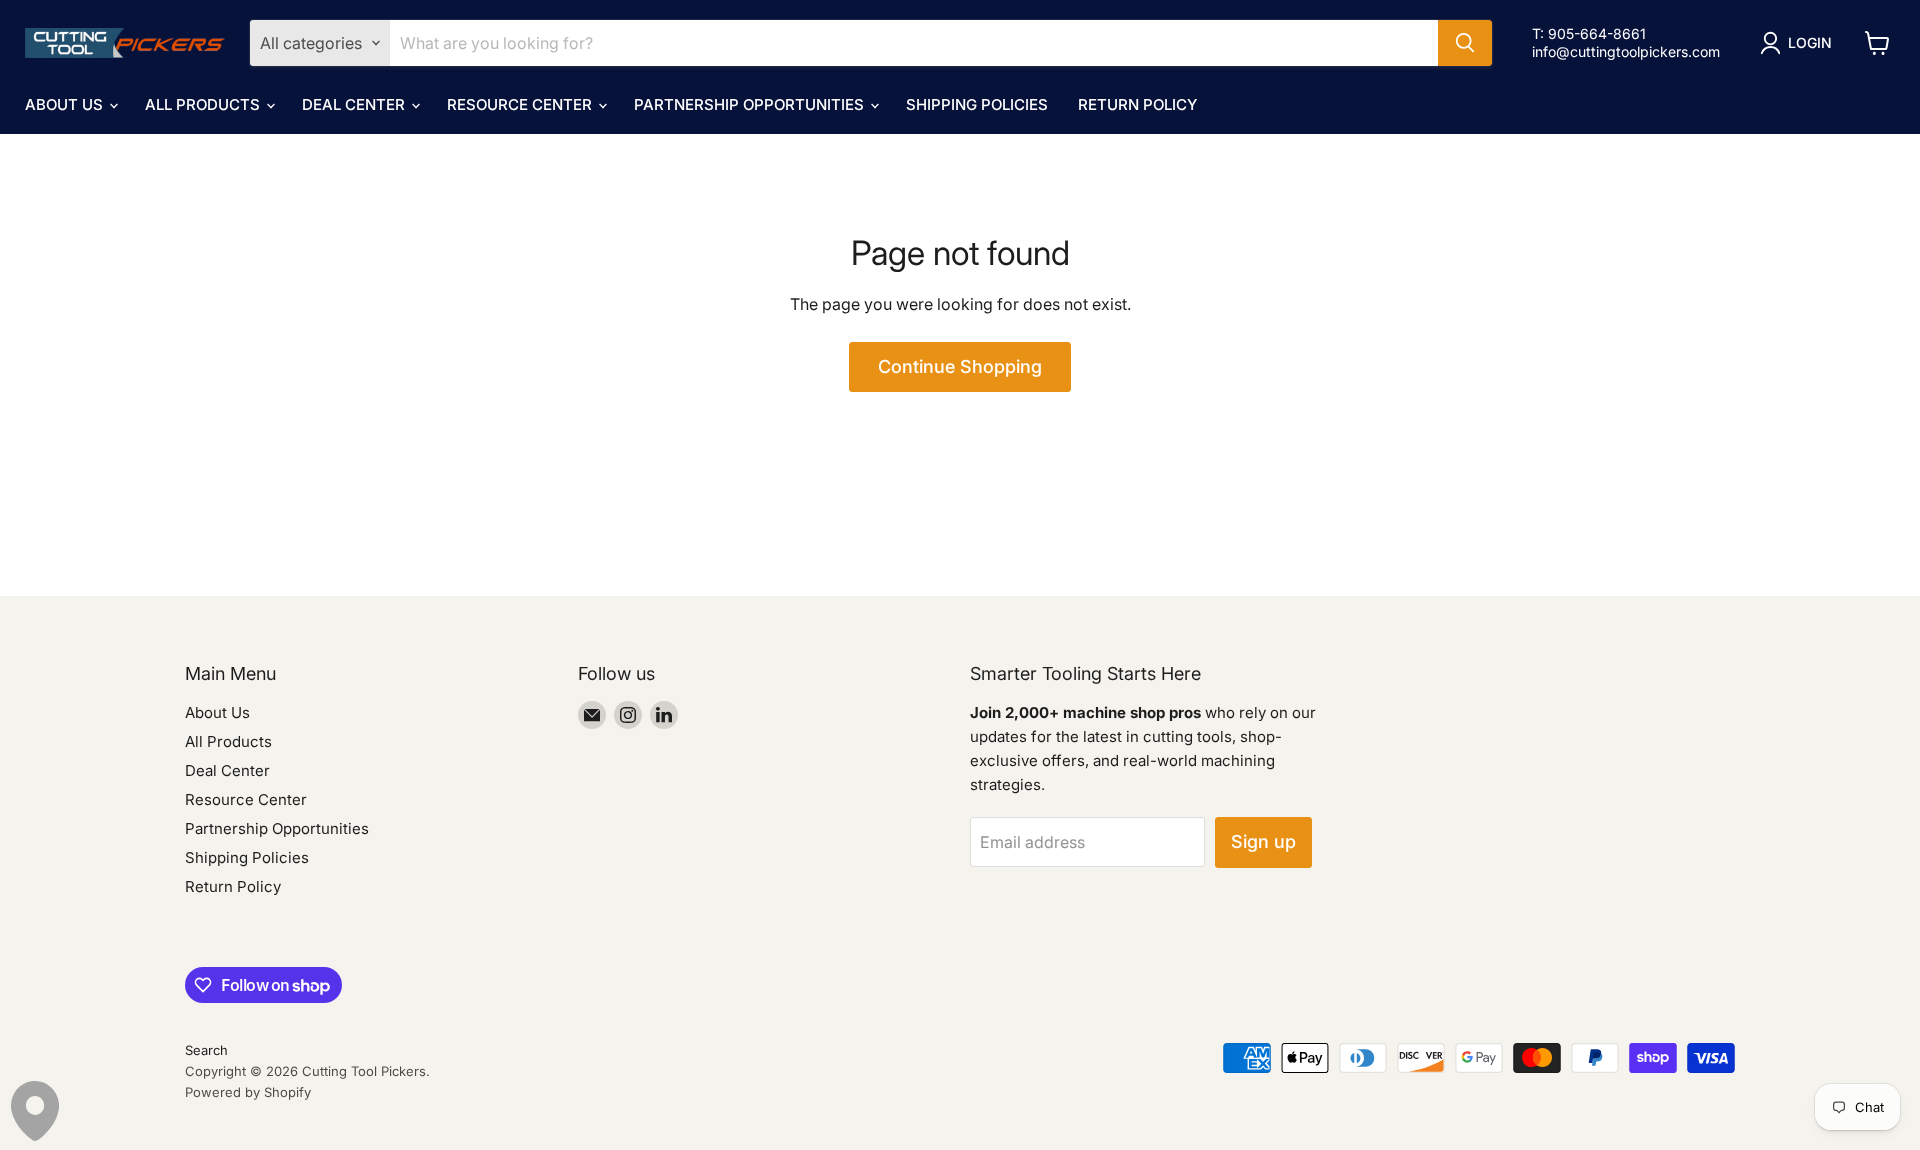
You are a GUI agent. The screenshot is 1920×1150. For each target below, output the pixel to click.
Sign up (1263, 841)
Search (206, 1050)
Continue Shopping (960, 366)
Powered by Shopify (248, 1092)
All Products (204, 104)
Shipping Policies (977, 104)
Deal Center (355, 104)
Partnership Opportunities (751, 104)
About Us (66, 104)
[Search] (1465, 43)
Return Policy (1137, 104)
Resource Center (521, 104)
